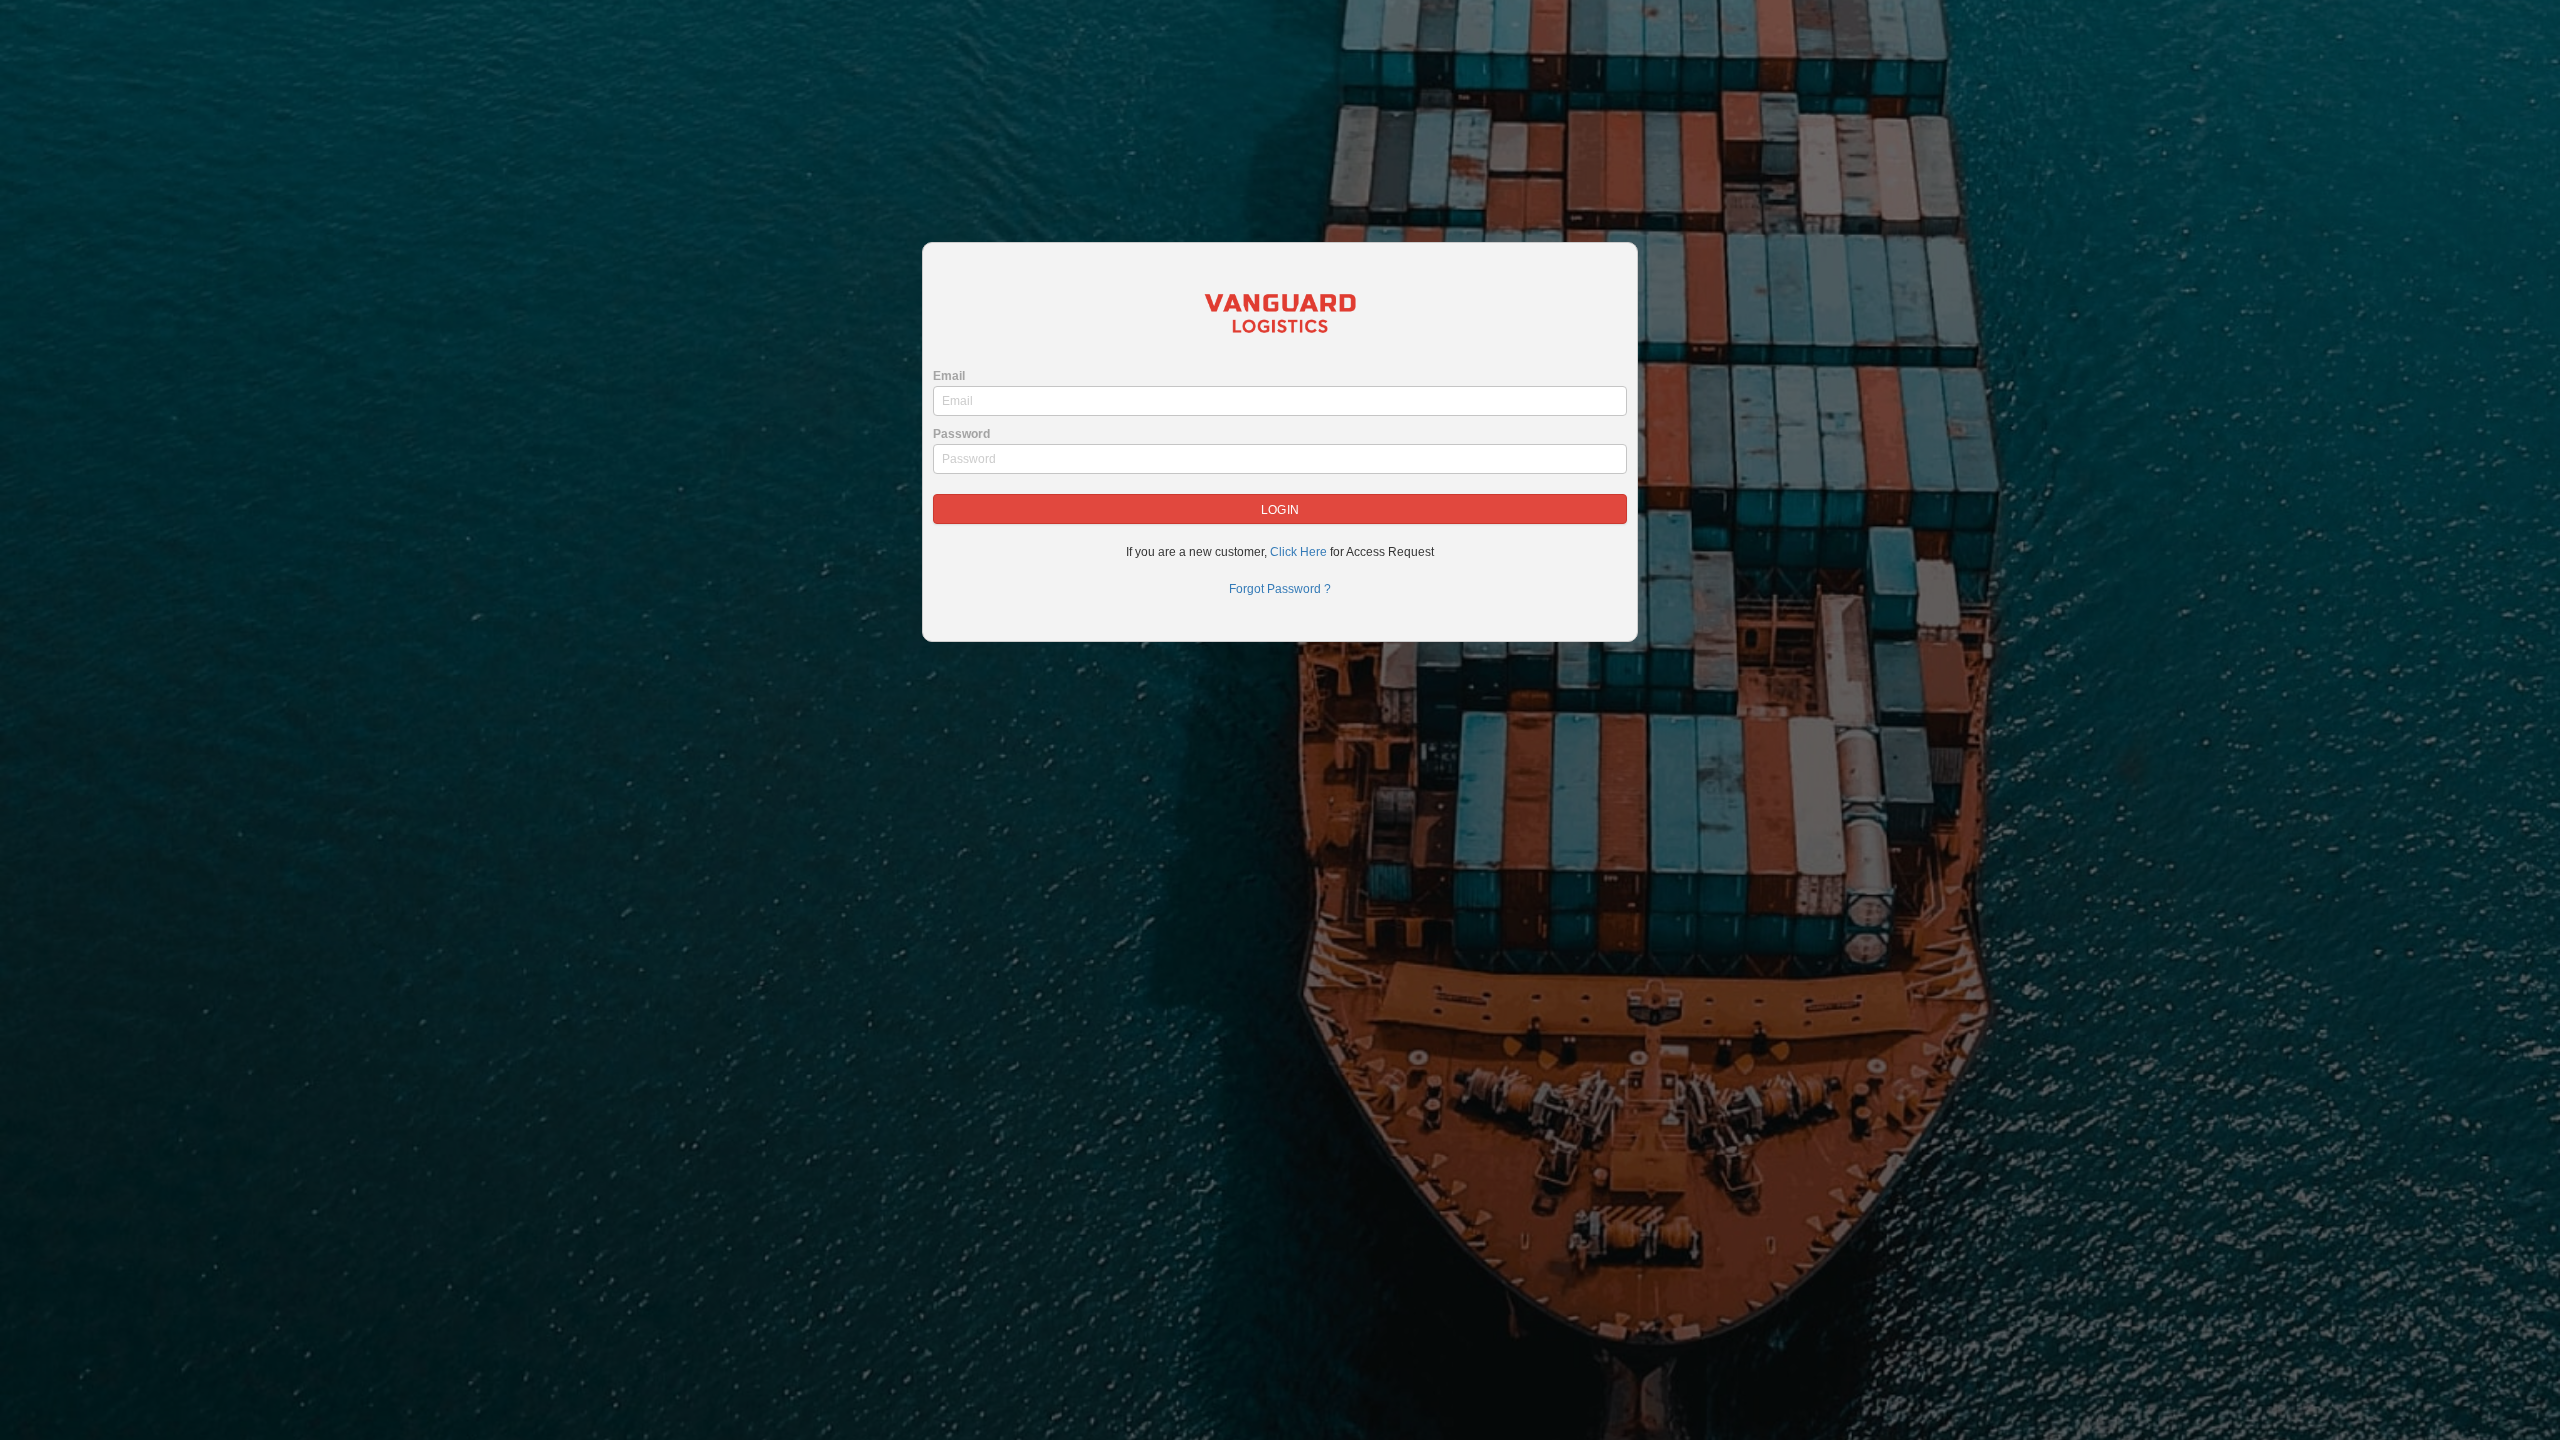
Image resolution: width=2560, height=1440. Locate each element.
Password (961, 434)
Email (949, 376)
